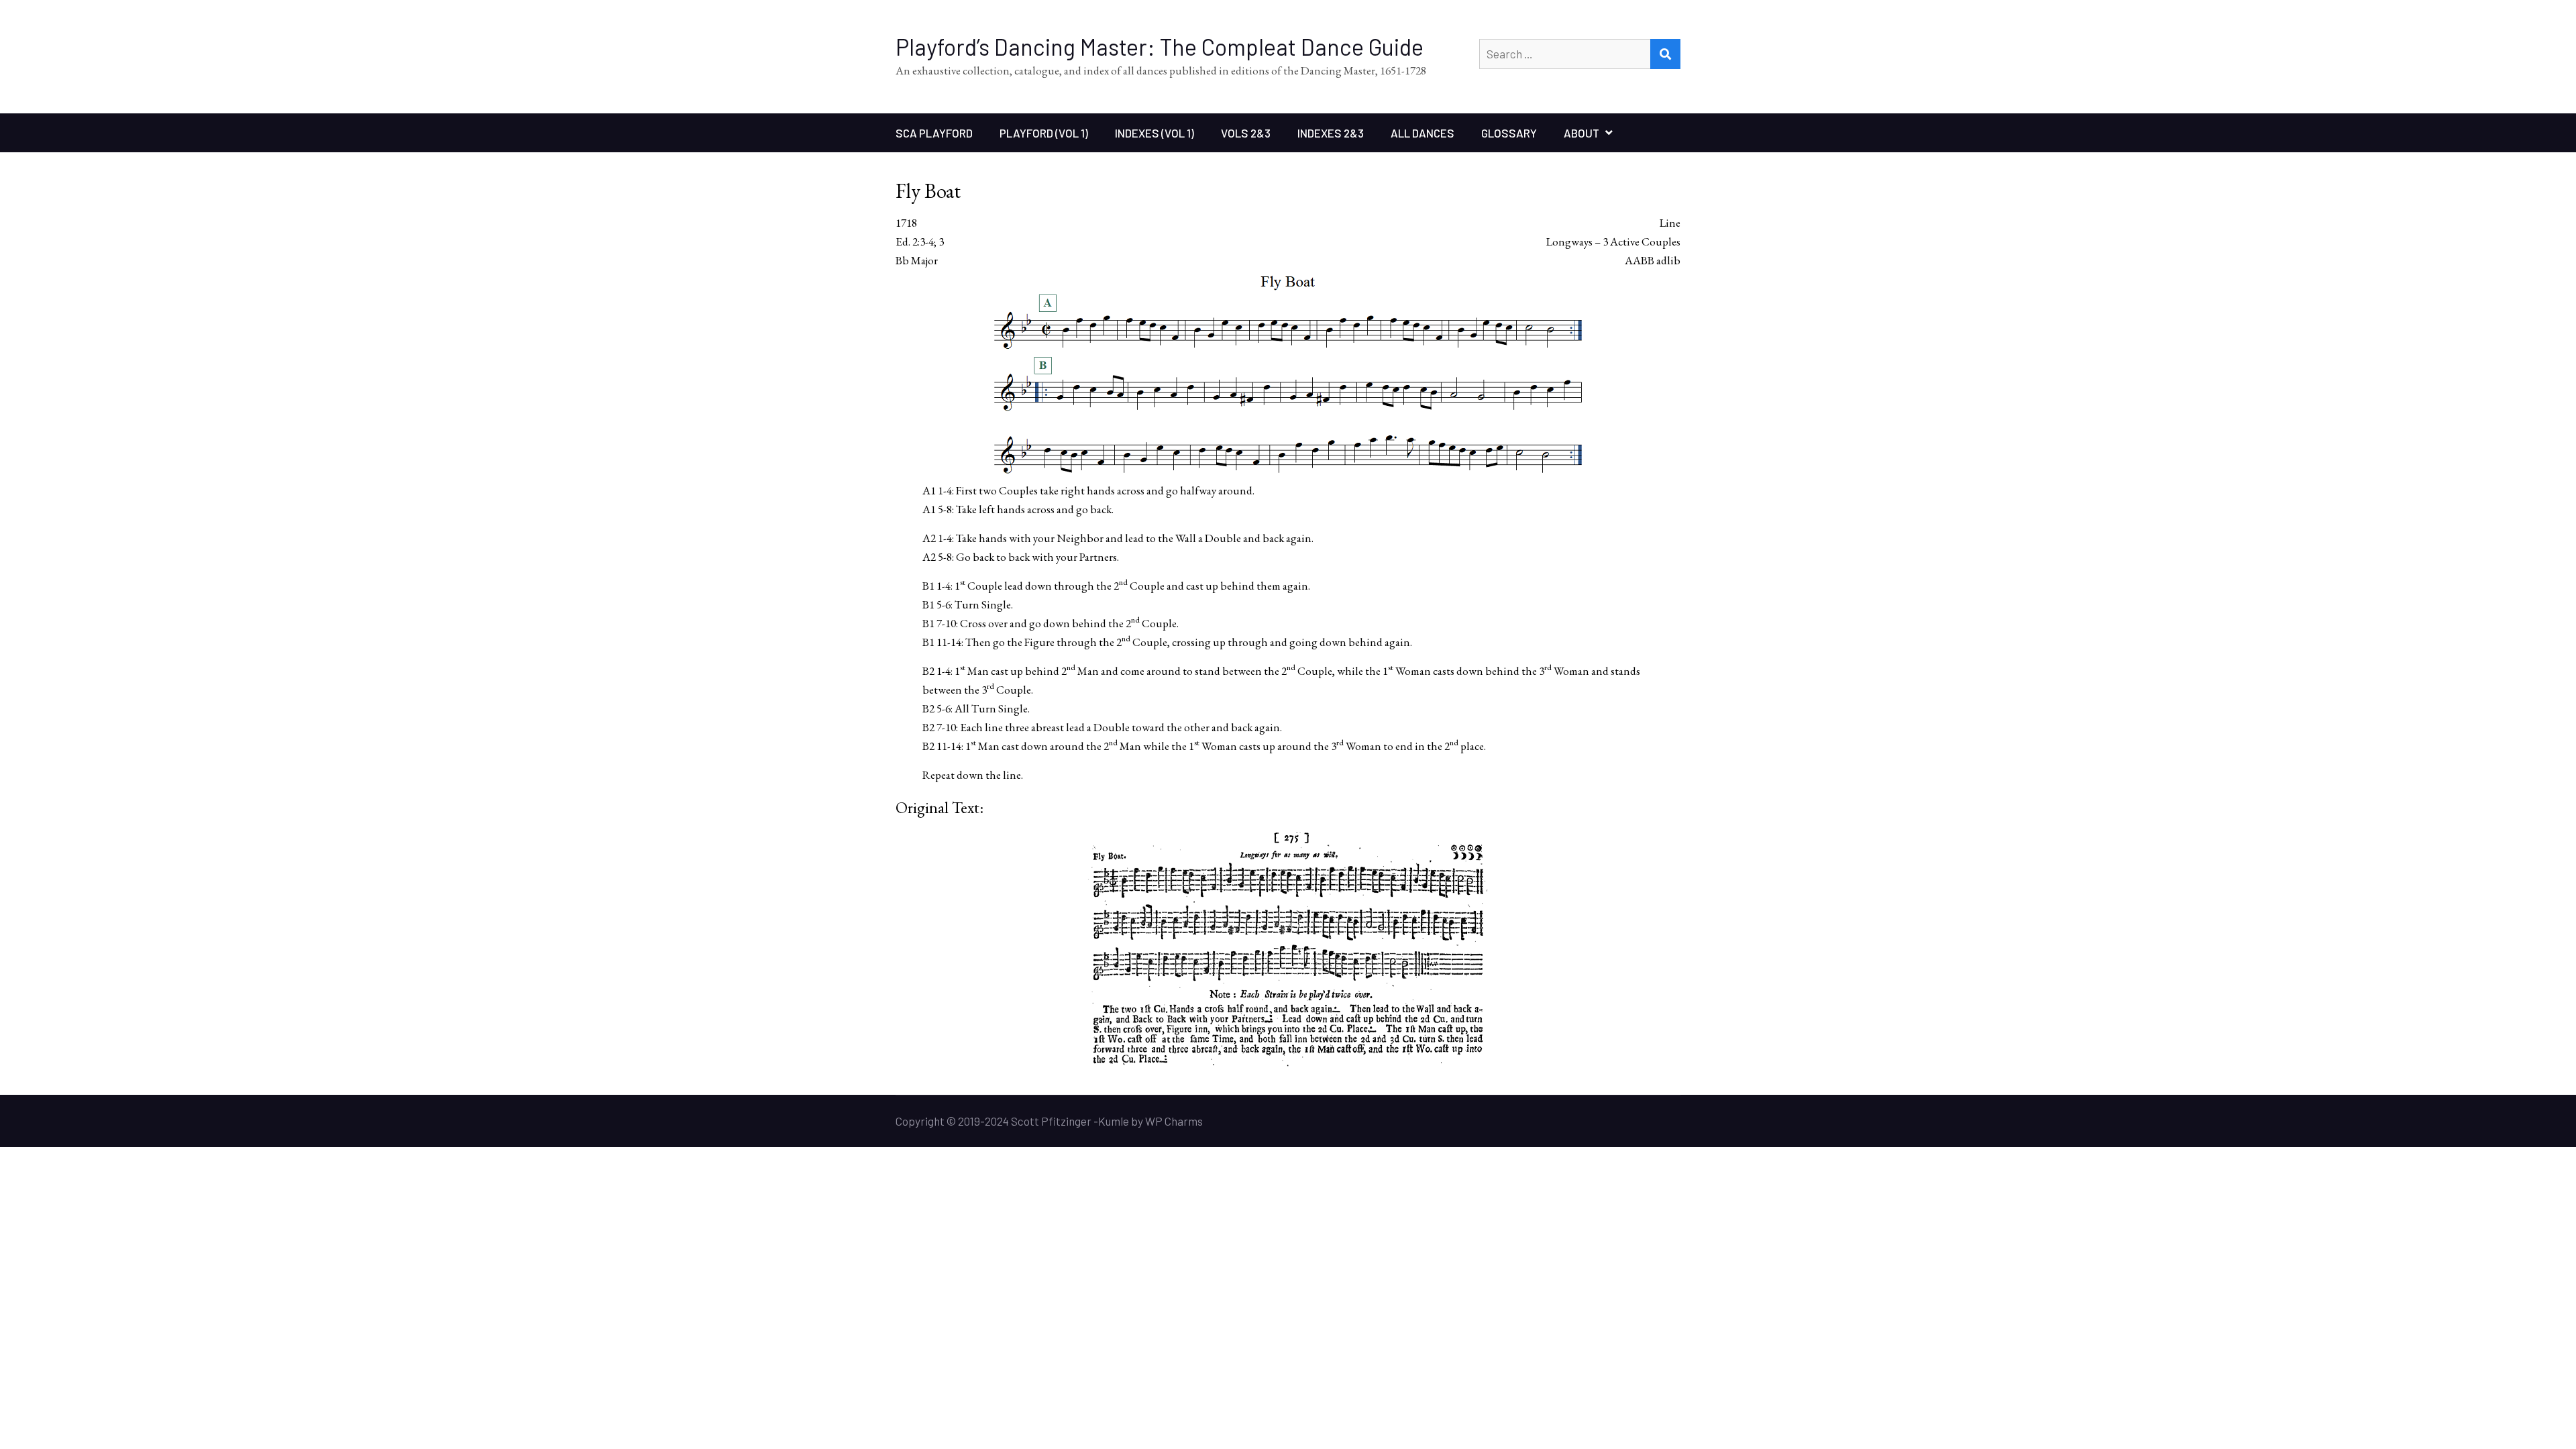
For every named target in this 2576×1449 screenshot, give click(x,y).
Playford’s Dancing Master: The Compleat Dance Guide (1160, 47)
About (1581, 133)
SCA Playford (934, 133)
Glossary (1509, 133)
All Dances (1423, 133)
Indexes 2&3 (1331, 133)
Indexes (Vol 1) (1155, 133)
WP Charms (1174, 1121)
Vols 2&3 (1246, 133)
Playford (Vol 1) (1044, 133)
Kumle (1114, 1121)
